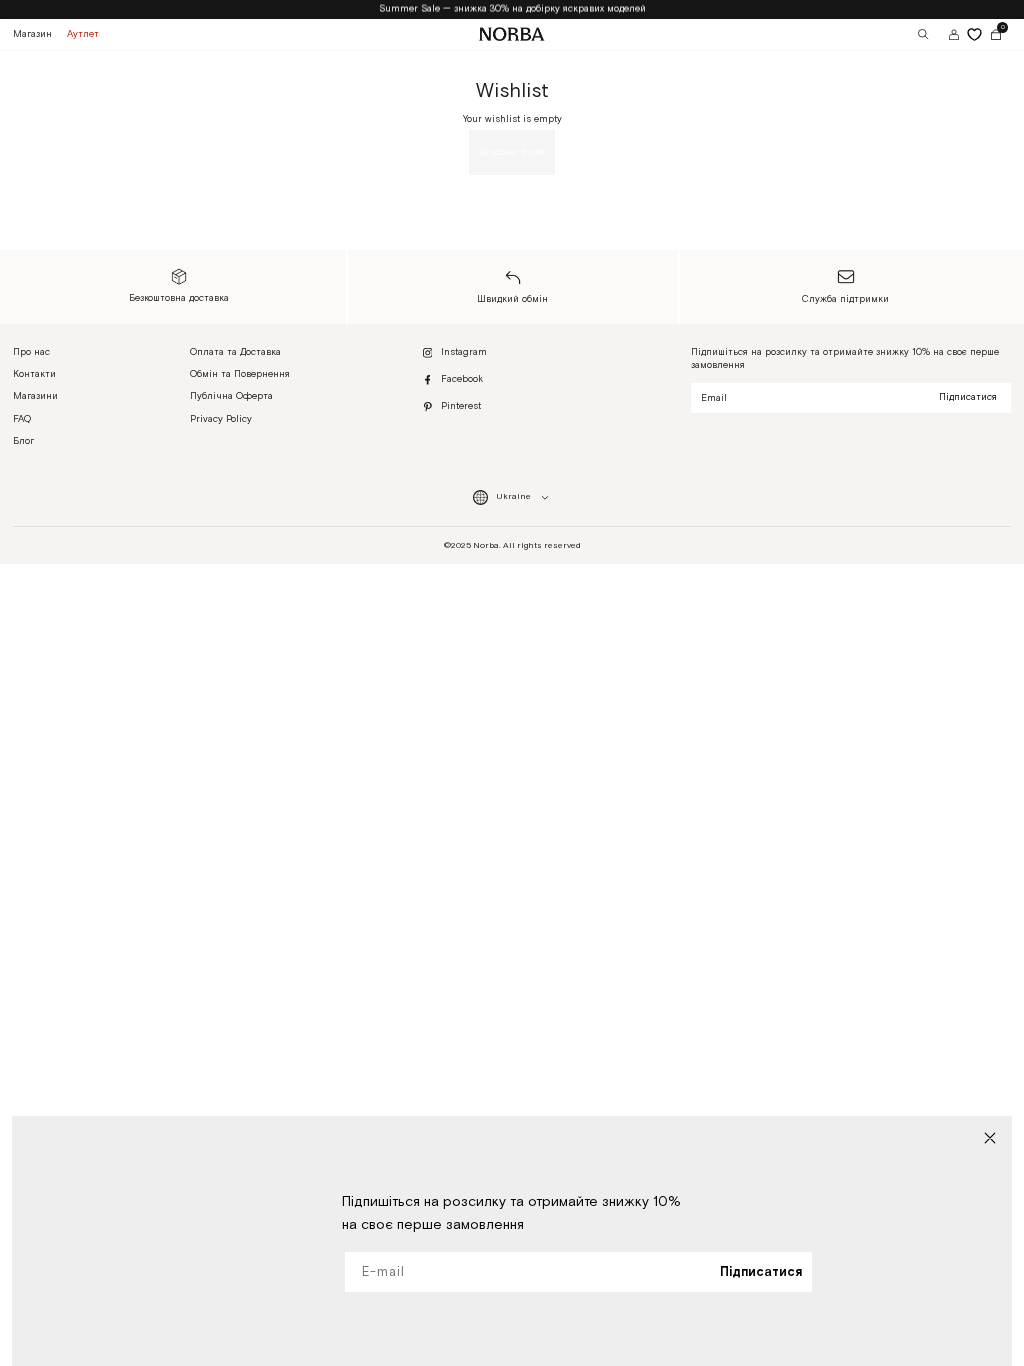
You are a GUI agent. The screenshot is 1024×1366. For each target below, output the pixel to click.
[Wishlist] (974, 34)
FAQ (22, 419)
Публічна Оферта (231, 396)
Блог (23, 441)
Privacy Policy (221, 419)
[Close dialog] (990, 1138)
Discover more (512, 152)
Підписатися (968, 397)
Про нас (31, 352)
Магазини (35, 396)
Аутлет (83, 34)
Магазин (32, 34)
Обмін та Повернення (240, 374)
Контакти (34, 374)
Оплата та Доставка (235, 352)
